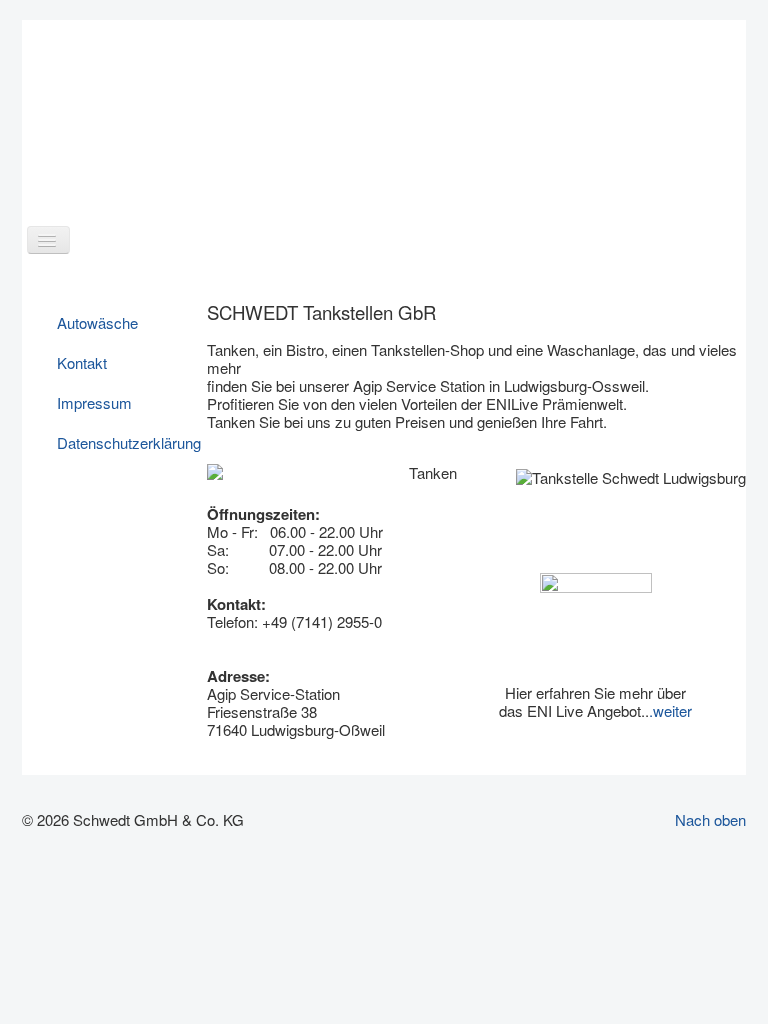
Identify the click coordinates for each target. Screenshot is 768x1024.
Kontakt (82, 362)
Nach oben (710, 819)
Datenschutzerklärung (124, 442)
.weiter (670, 710)
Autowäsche (97, 322)
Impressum (94, 402)
